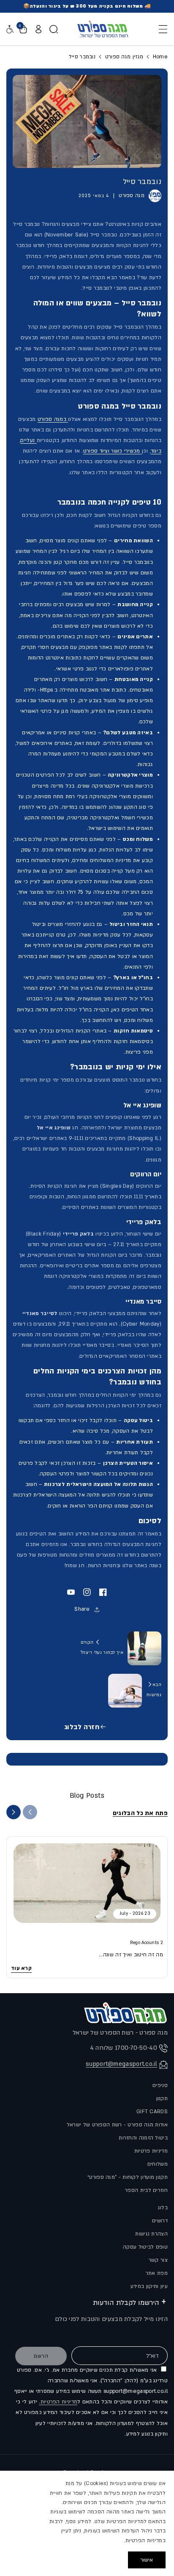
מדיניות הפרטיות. (58, 2402)
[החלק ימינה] (14, 1812)
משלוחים (158, 2164)
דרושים (160, 2221)
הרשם (41, 2356)
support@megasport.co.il (121, 2064)
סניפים (160, 2085)
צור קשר (158, 2260)
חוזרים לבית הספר (146, 2190)
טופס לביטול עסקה (145, 2247)
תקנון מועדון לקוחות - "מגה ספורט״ (128, 2177)
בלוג (163, 2208)
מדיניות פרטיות (151, 2151)
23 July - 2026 (135, 1914)
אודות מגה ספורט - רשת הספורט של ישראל (117, 2125)
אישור (147, 2560)
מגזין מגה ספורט (124, 57)
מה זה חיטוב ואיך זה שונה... (131, 1955)
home (159, 57)
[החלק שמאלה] (30, 1812)
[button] (160, 29)
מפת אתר (157, 2273)
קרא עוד (21, 1968)
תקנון (162, 2098)
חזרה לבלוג (82, 1727)
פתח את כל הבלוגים (140, 1813)
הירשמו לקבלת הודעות (126, 2303)
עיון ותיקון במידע (149, 2286)
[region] (87, 2523)
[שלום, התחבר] (38, 29)
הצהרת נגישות (151, 2234)
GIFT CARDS (152, 2112)
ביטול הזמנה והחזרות (143, 2138)
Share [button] (82, 1609)
